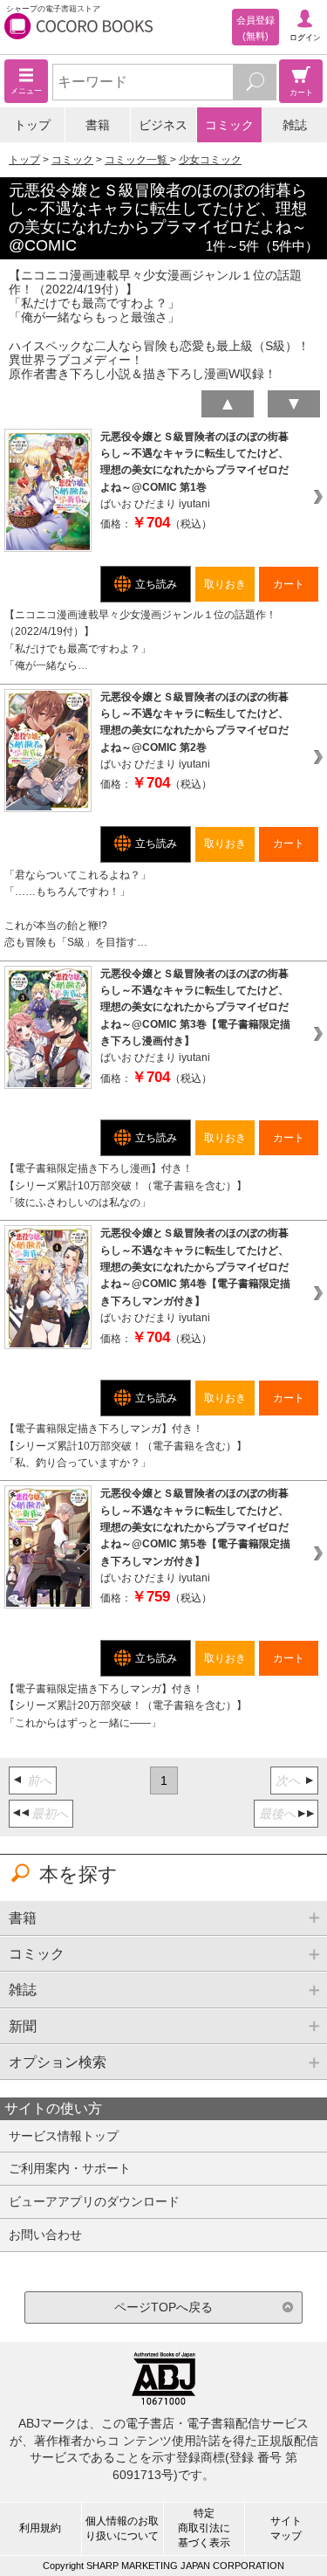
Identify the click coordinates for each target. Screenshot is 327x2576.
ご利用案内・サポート (70, 2168)
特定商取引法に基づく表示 (204, 2528)
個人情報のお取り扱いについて (122, 2528)
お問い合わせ (45, 2235)
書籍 (98, 125)
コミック (229, 125)
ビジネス (163, 125)
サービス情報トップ (64, 2136)
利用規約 (40, 2528)
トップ (32, 125)
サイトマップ (286, 2528)
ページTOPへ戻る (163, 2307)
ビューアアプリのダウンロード (94, 2201)
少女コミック (210, 160)
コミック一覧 (137, 160)
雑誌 (295, 125)
